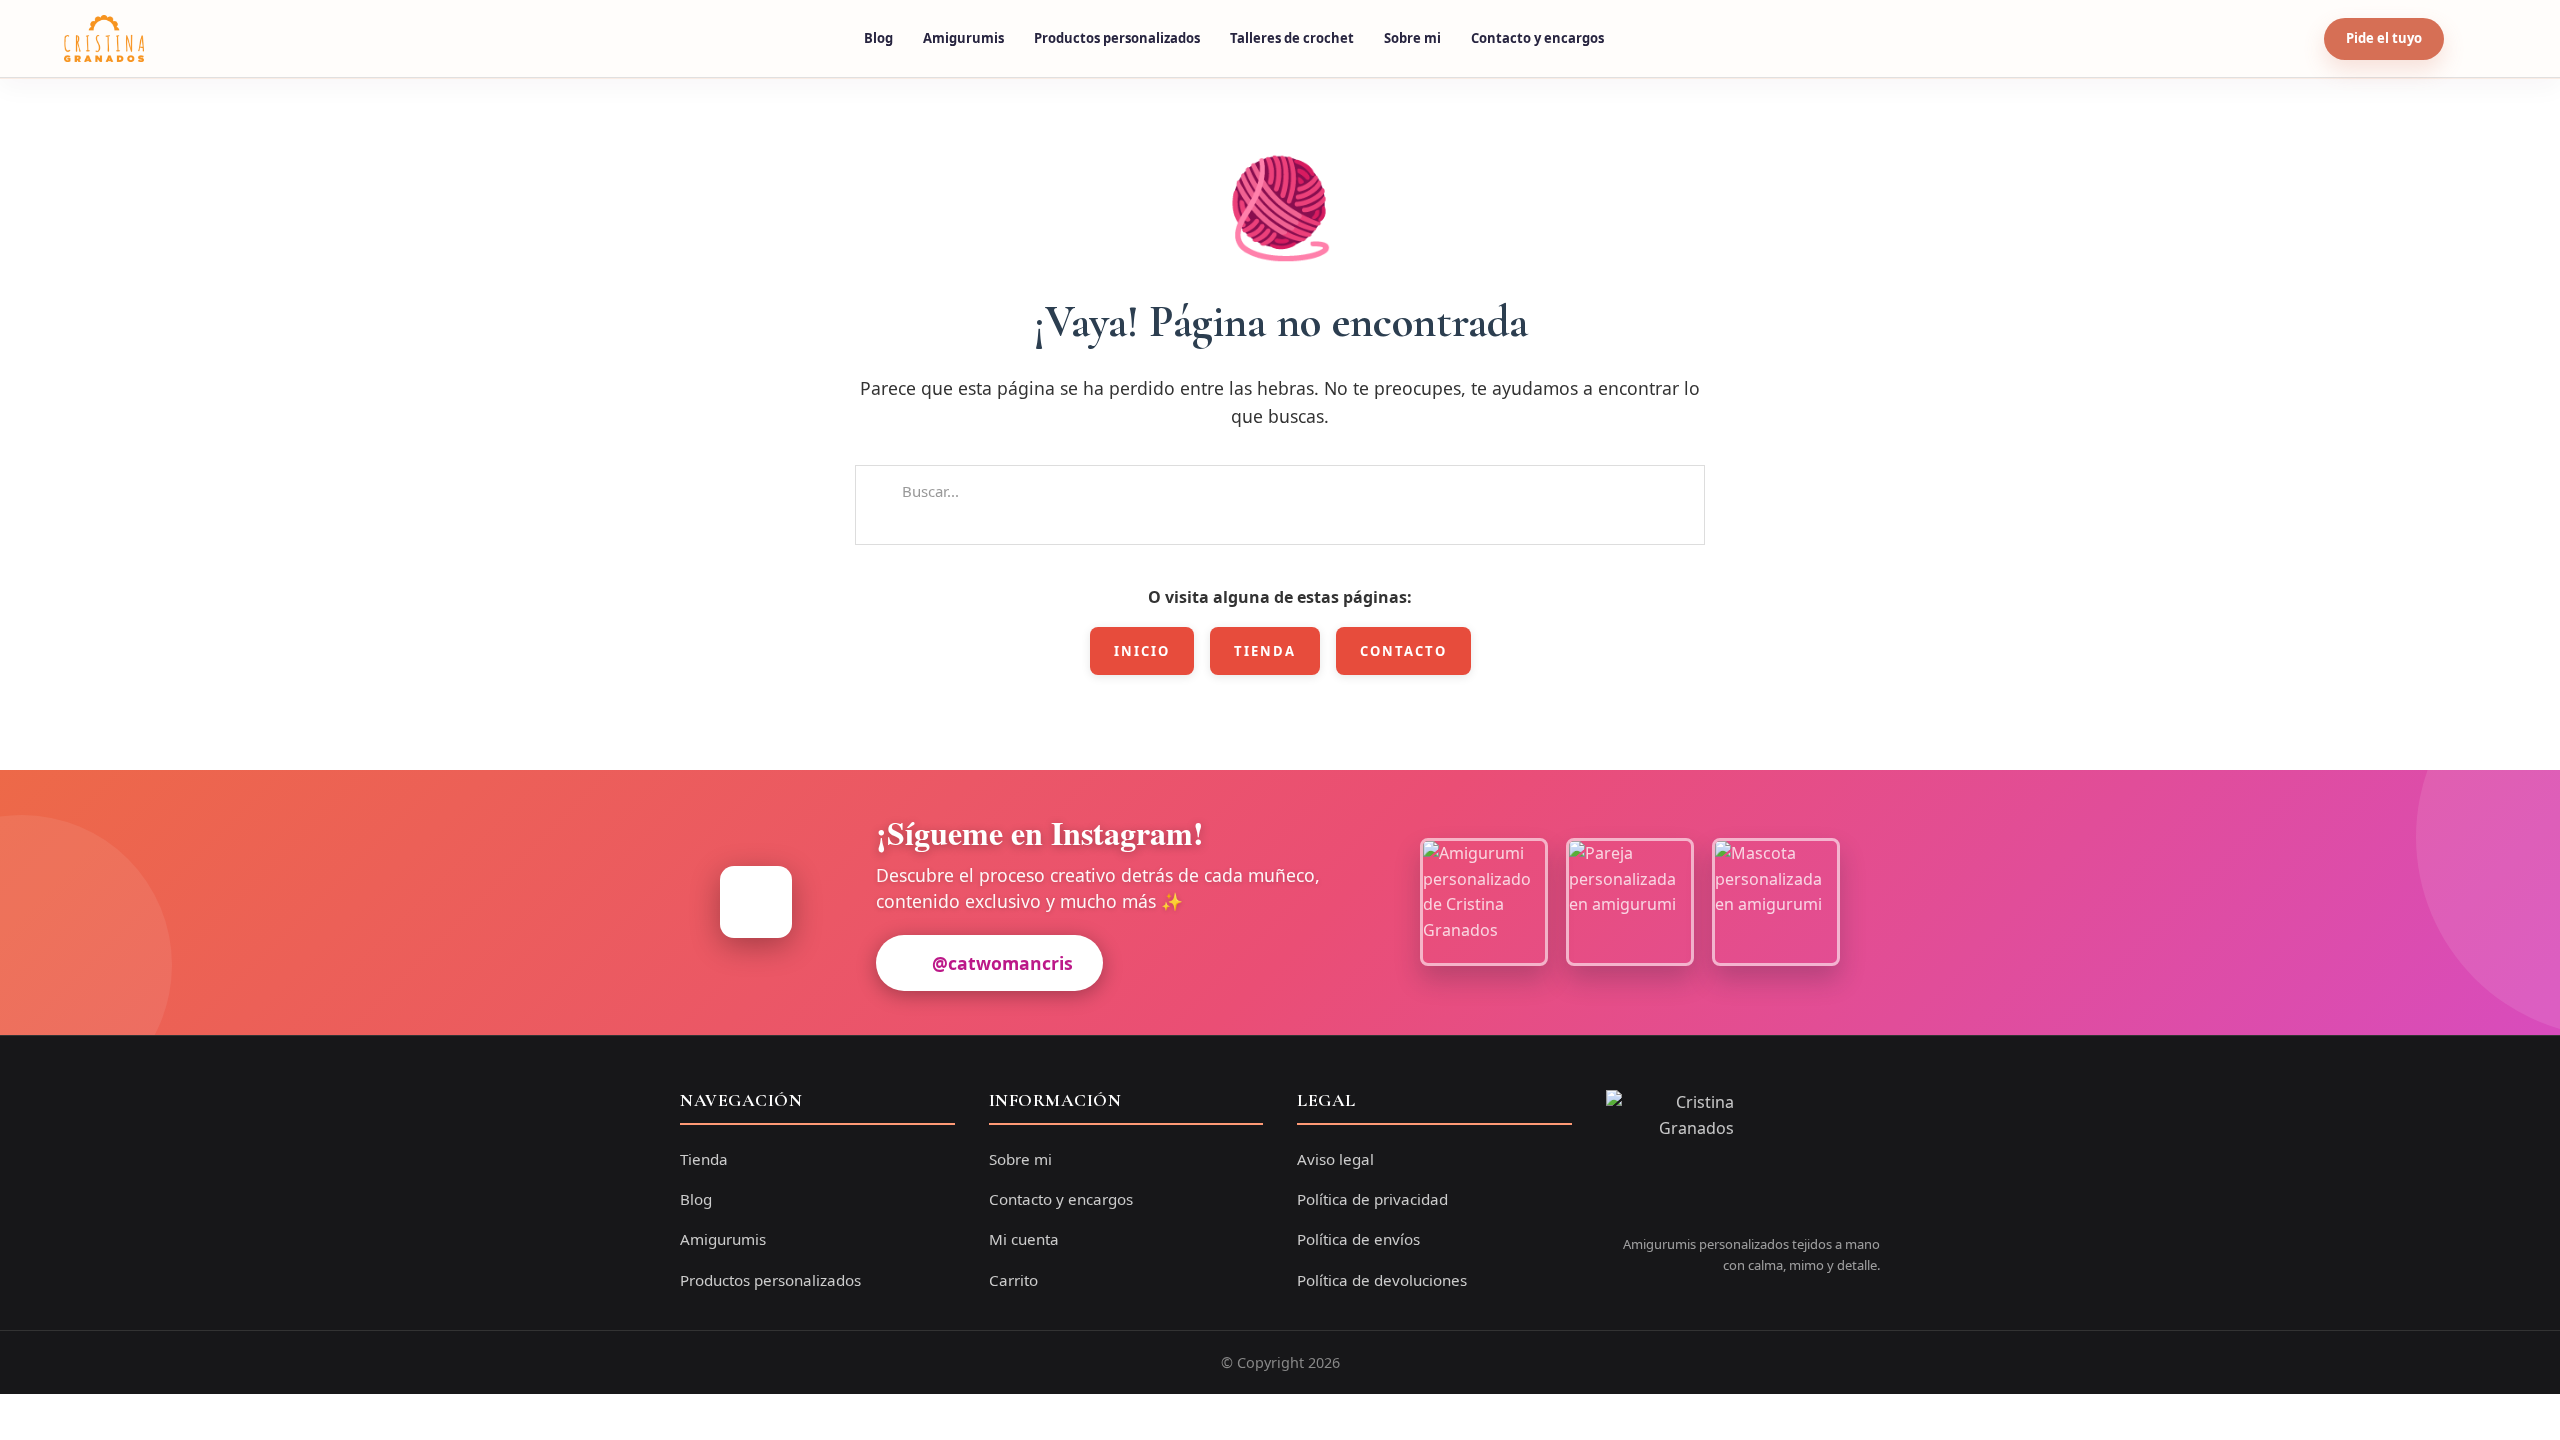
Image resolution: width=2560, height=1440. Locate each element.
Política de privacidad (1372, 1199)
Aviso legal (1335, 1159)
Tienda (1265, 651)
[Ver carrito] (2477, 39)
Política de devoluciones (1382, 1280)
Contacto (1403, 651)
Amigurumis (963, 38)
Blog (878, 38)
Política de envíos (1358, 1239)
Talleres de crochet (1292, 38)
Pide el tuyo (2384, 38)
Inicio (1142, 651)
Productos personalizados (1117, 38)
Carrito (1013, 1280)
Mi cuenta (1024, 1239)
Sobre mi (1412, 38)
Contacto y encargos (1537, 38)
